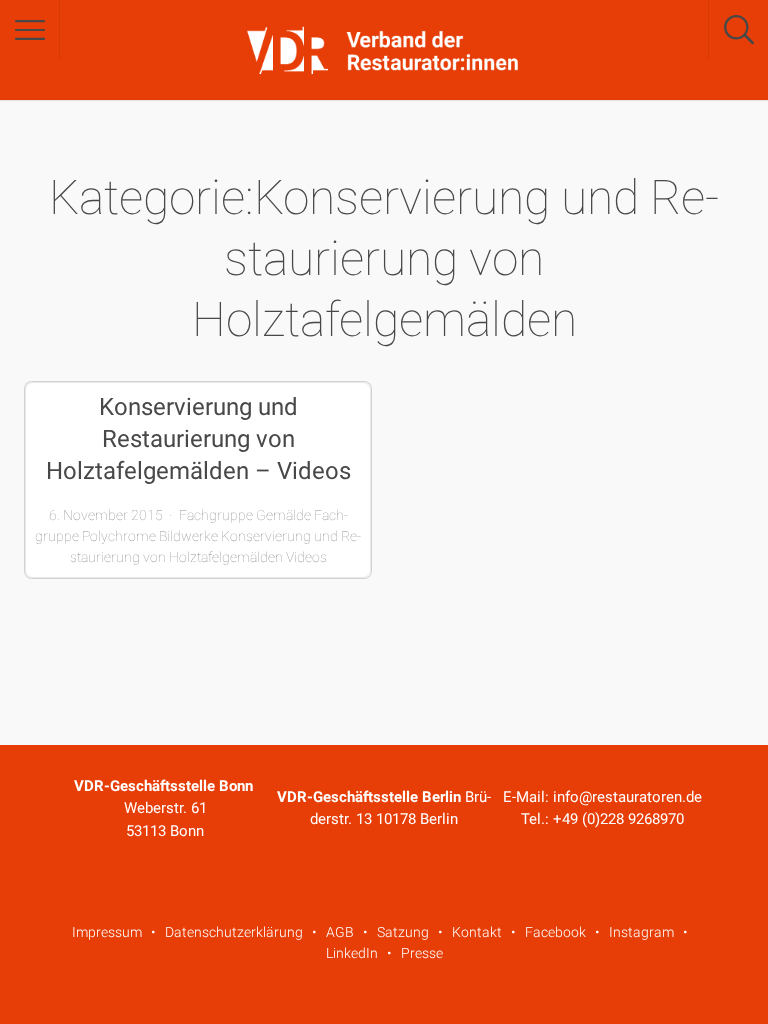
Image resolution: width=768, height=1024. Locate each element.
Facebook (555, 932)
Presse (422, 953)
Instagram (641, 932)
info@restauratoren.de (627, 797)
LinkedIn (352, 953)
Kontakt (477, 932)
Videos (306, 557)
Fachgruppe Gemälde (245, 515)
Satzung (403, 932)
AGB (340, 932)
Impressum (107, 932)
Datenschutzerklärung (234, 932)
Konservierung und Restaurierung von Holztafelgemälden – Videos (198, 439)
